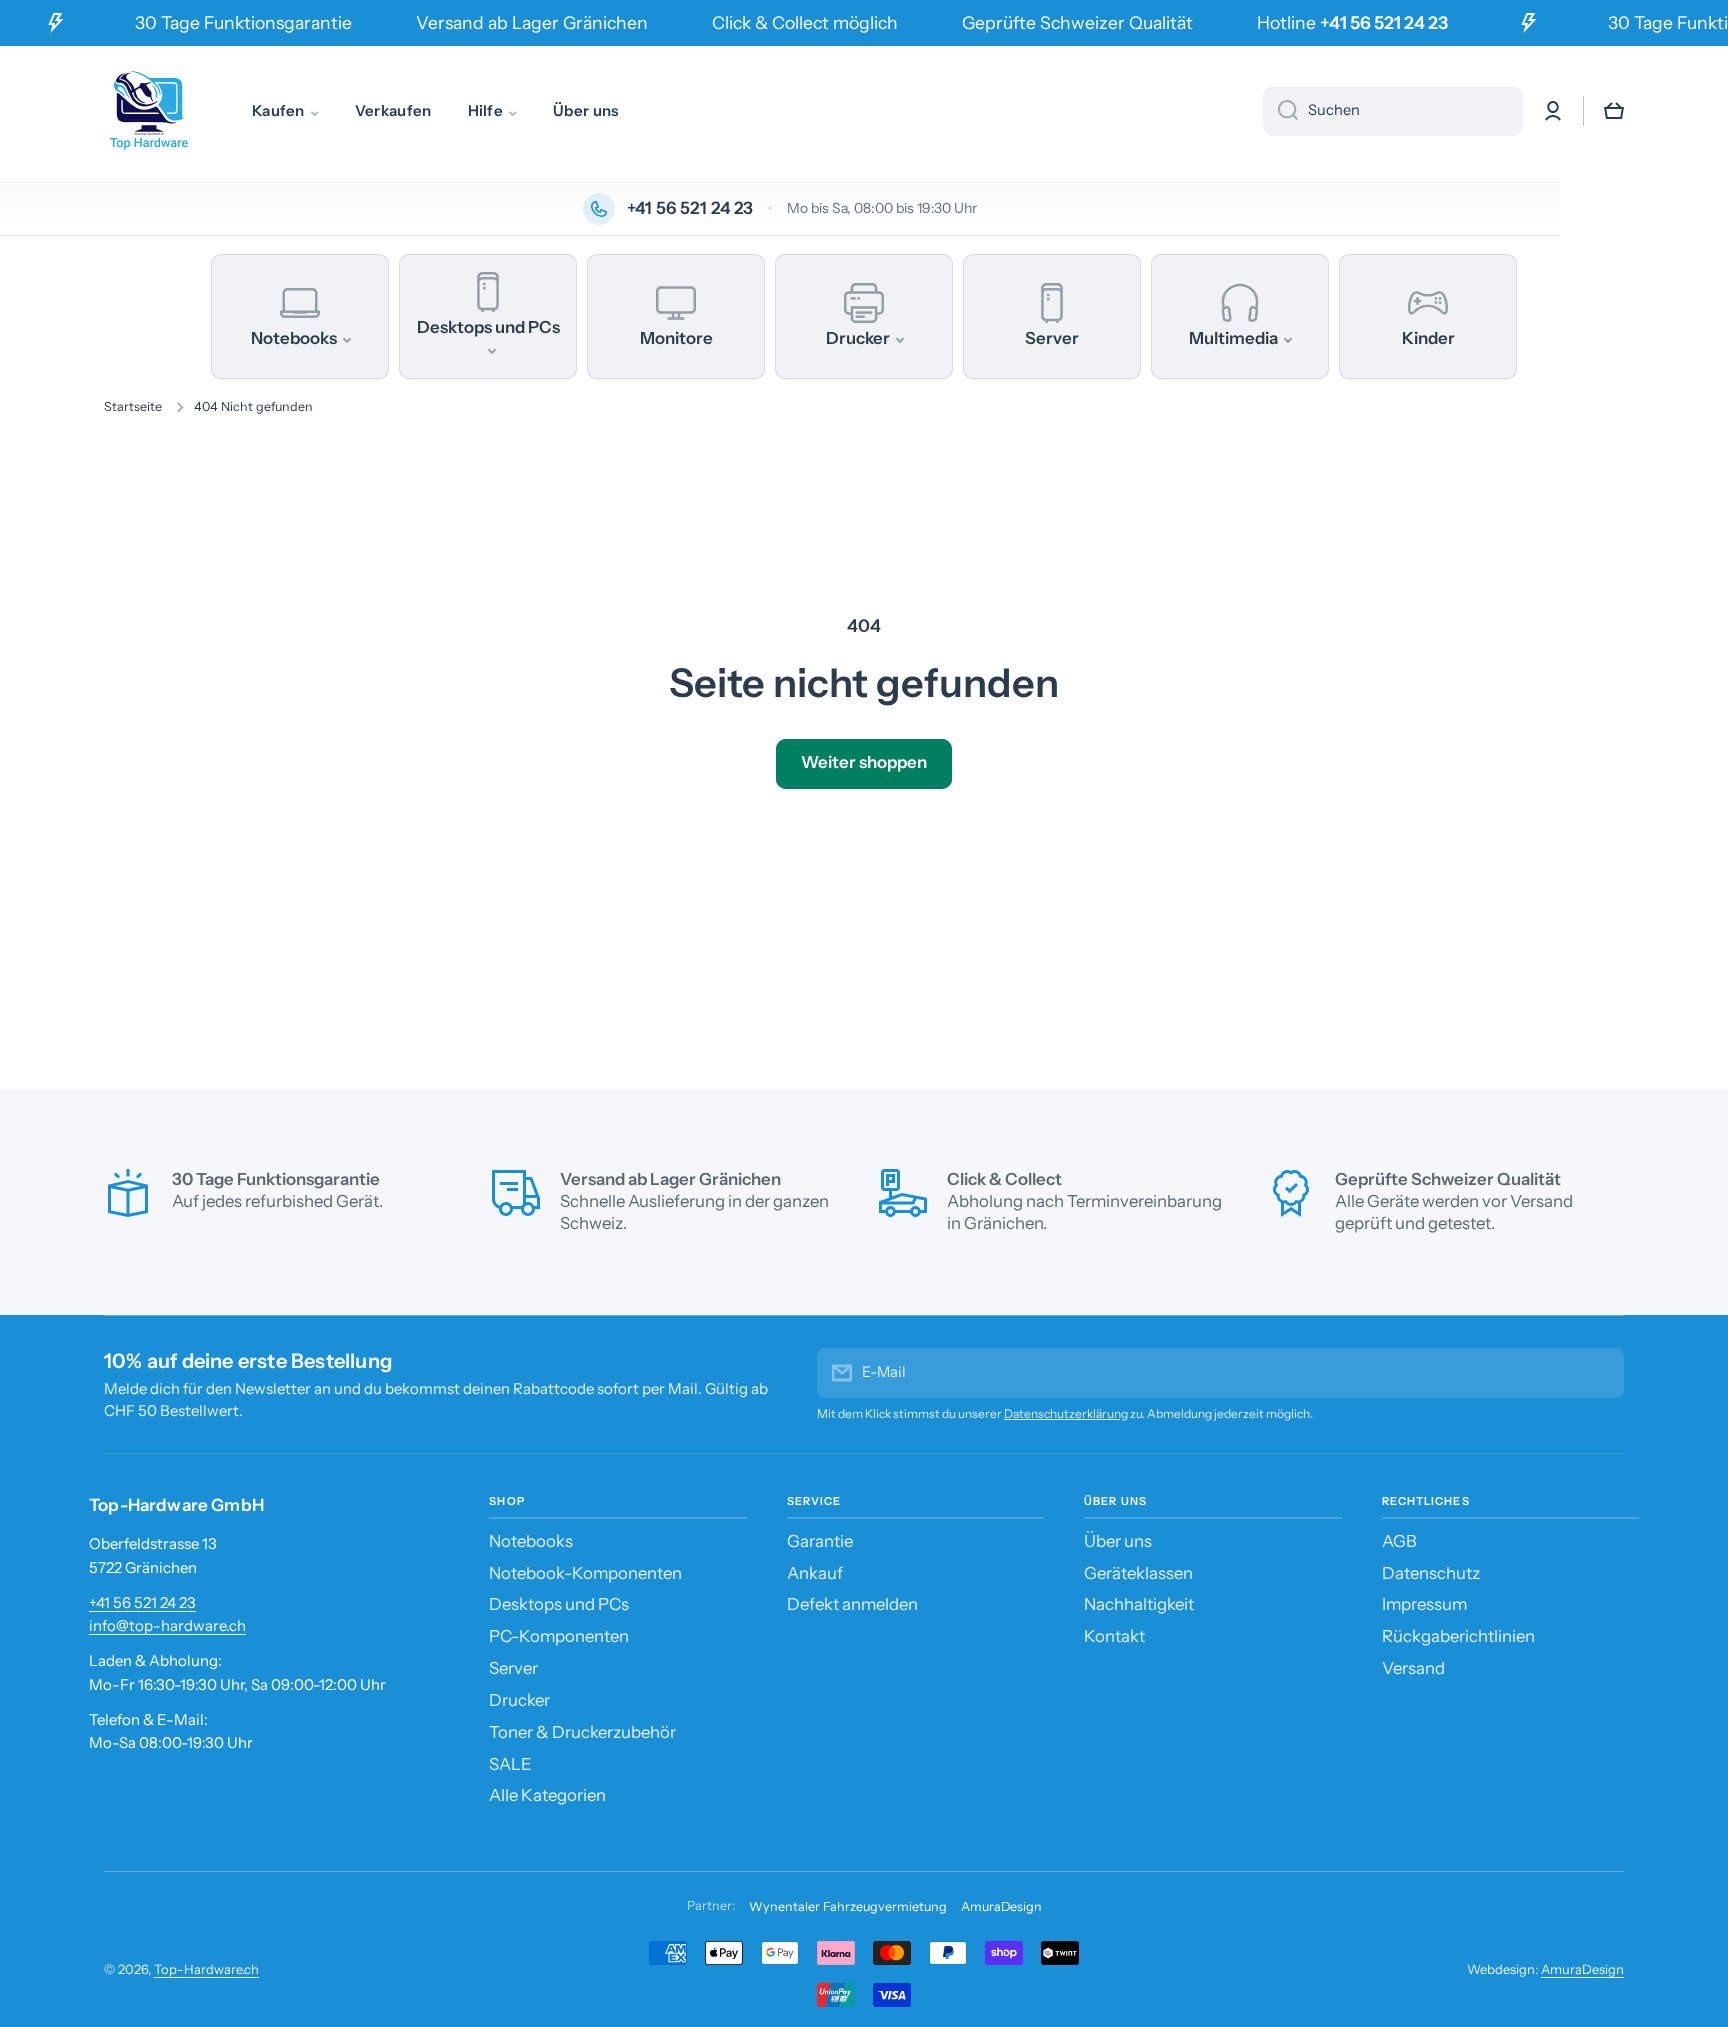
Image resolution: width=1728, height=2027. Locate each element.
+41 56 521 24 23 (142, 1602)
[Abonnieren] (1599, 1373)
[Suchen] (1280, 111)
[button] (1614, 111)
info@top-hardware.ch (167, 1625)
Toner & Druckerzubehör (582, 1732)
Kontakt (1114, 1636)
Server (513, 1668)
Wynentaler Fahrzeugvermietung (848, 1906)
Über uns (1118, 1541)
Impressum (1424, 1604)
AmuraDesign (1001, 1906)
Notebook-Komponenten (585, 1573)
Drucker (519, 1700)
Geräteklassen (1138, 1573)
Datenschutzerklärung (1066, 1413)
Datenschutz (1431, 1573)
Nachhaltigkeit (1139, 1604)
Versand (1413, 1668)
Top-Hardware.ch (206, 1969)
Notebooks (531, 1541)
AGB (1399, 1541)
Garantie (820, 1541)
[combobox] (1393, 111)
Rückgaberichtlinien (1458, 1636)
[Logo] (149, 111)
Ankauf (815, 1573)
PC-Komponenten (559, 1636)
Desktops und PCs (559, 1604)
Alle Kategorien (547, 1795)
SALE (510, 1764)
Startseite (133, 406)
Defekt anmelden (852, 1604)
